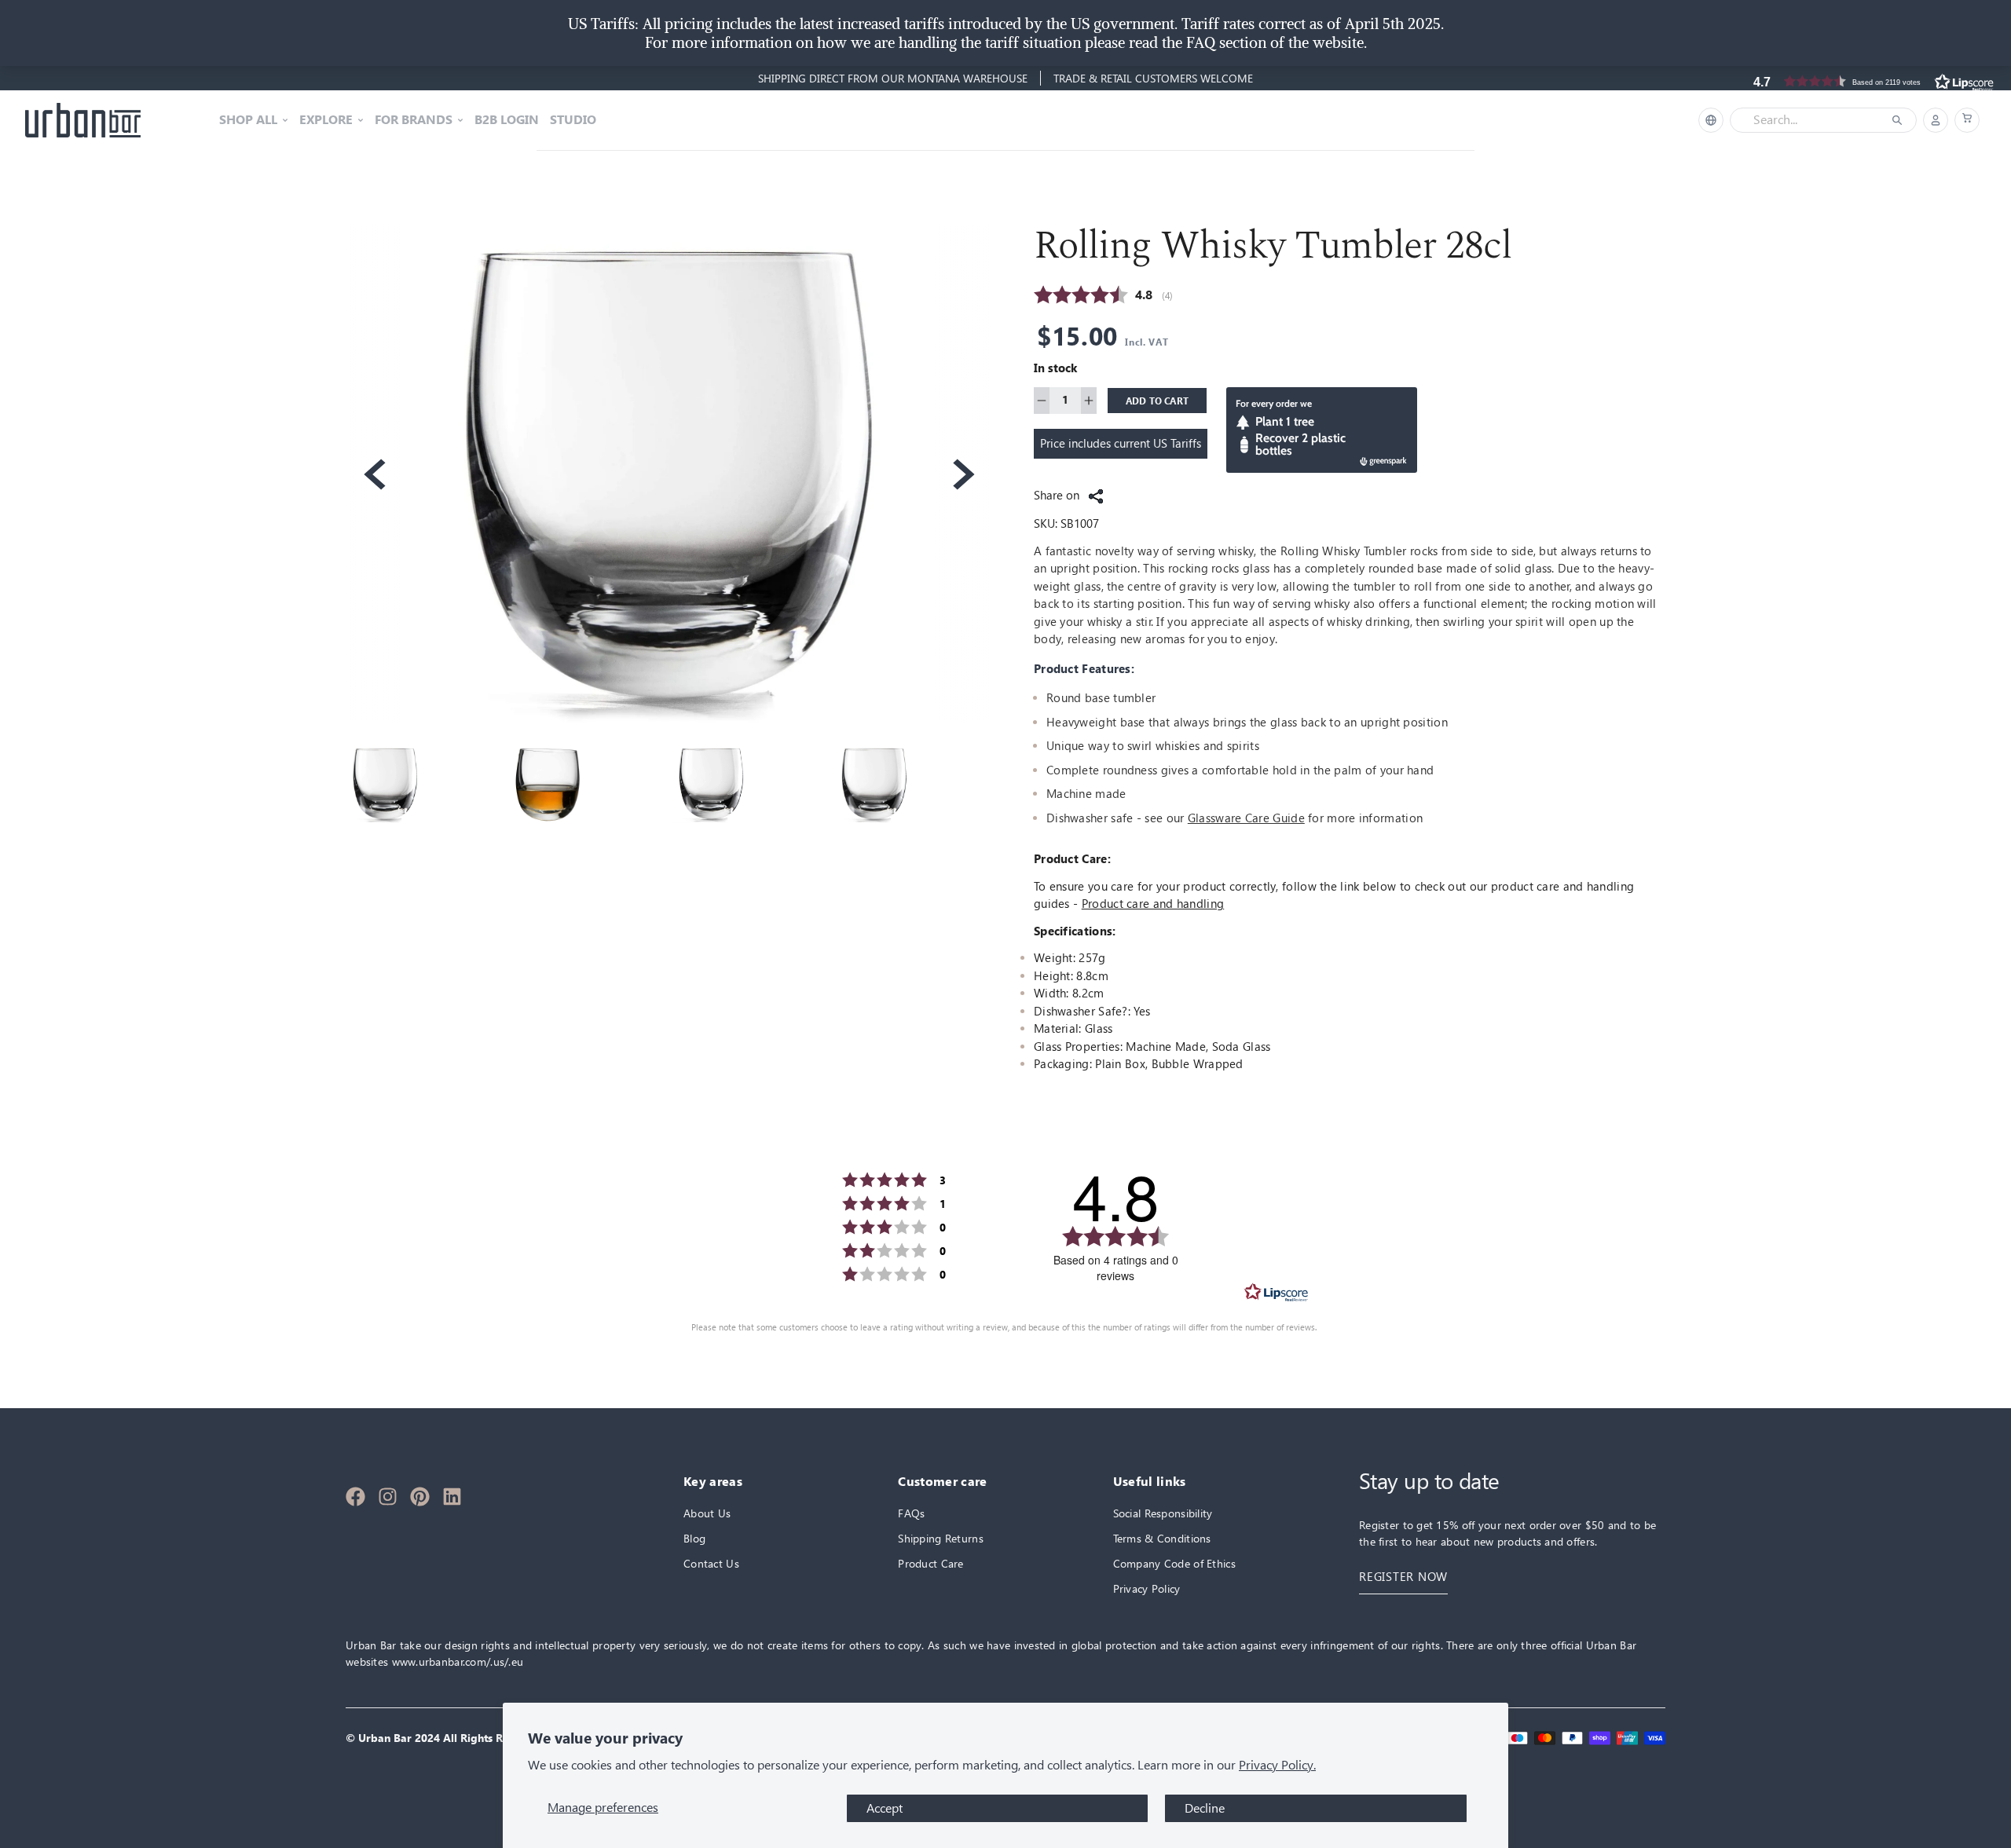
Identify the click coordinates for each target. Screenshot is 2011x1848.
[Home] (83, 120)
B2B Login (507, 120)
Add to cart (1158, 401)
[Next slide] (962, 474)
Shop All (248, 120)
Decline (1205, 1808)
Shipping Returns (940, 1538)
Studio (573, 120)
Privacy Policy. (1277, 1765)
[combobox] (1812, 120)
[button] (1967, 120)
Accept (885, 1808)
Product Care (930, 1563)
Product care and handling (1153, 904)
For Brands (414, 120)
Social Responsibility (1163, 1513)
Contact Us (711, 1563)
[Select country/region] (1711, 120)
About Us (707, 1513)
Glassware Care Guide (1246, 818)
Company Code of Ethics (1174, 1563)
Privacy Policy (1147, 1588)
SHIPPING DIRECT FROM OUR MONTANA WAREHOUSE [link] (893, 78)
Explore (326, 120)
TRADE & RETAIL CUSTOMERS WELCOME (1153, 78)
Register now (1403, 1577)
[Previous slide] (373, 474)
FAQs (911, 1513)
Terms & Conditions (1162, 1538)
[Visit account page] (1936, 120)
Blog (694, 1538)
